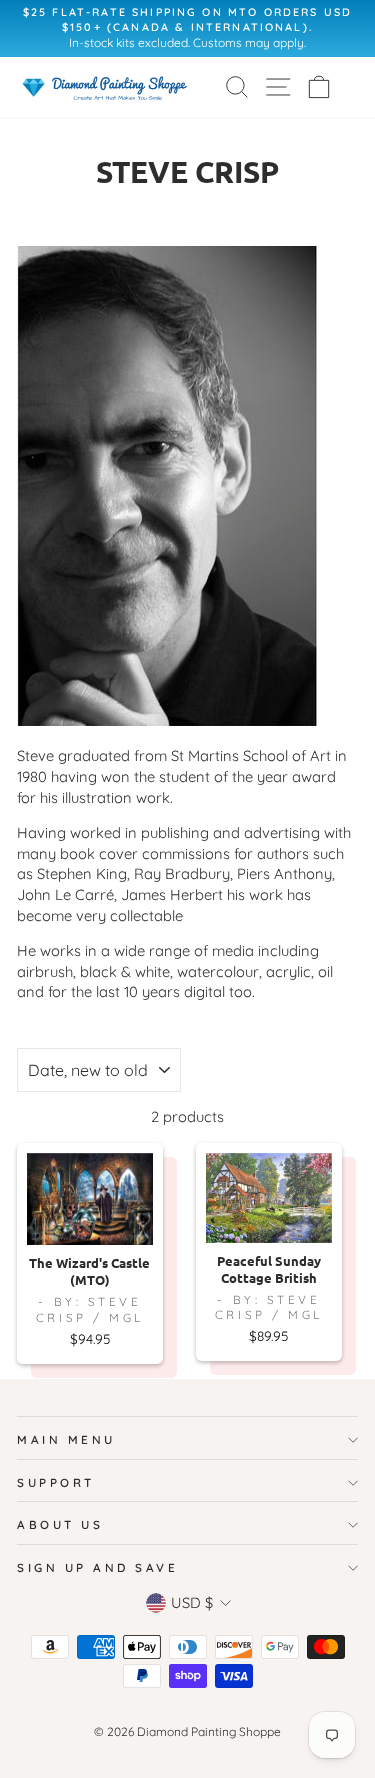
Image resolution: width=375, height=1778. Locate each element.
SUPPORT (56, 1482)
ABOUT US (60, 1524)
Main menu (66, 1439)
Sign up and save (98, 1567)
